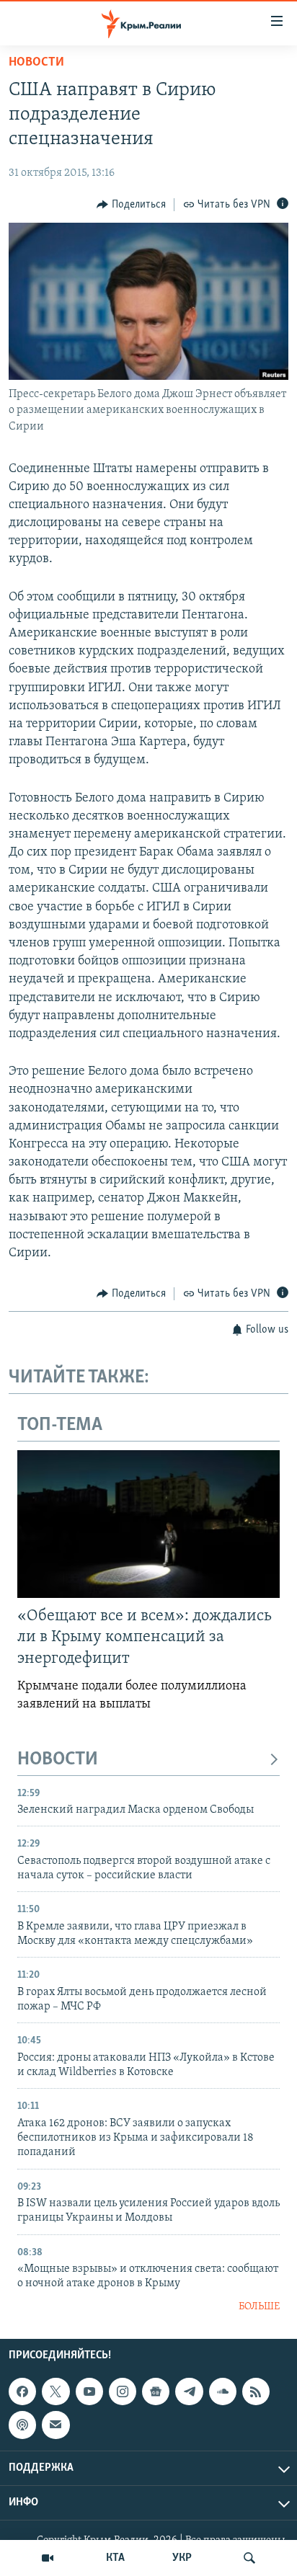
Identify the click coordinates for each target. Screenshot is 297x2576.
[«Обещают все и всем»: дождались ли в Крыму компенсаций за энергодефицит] (148, 1524)
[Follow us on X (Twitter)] (56, 2391)
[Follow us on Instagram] (123, 2391)
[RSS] (256, 2391)
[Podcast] (22, 2425)
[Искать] (249, 2558)
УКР (182, 2558)
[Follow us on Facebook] (22, 2391)
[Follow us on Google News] (156, 2391)
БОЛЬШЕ (259, 2307)
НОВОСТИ (58, 1760)
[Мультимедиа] (48, 2558)
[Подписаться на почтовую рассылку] (56, 2425)
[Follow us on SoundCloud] (223, 2391)
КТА (115, 2558)
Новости (36, 63)
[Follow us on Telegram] (189, 2391)
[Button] (131, 205)
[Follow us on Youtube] (89, 2391)
